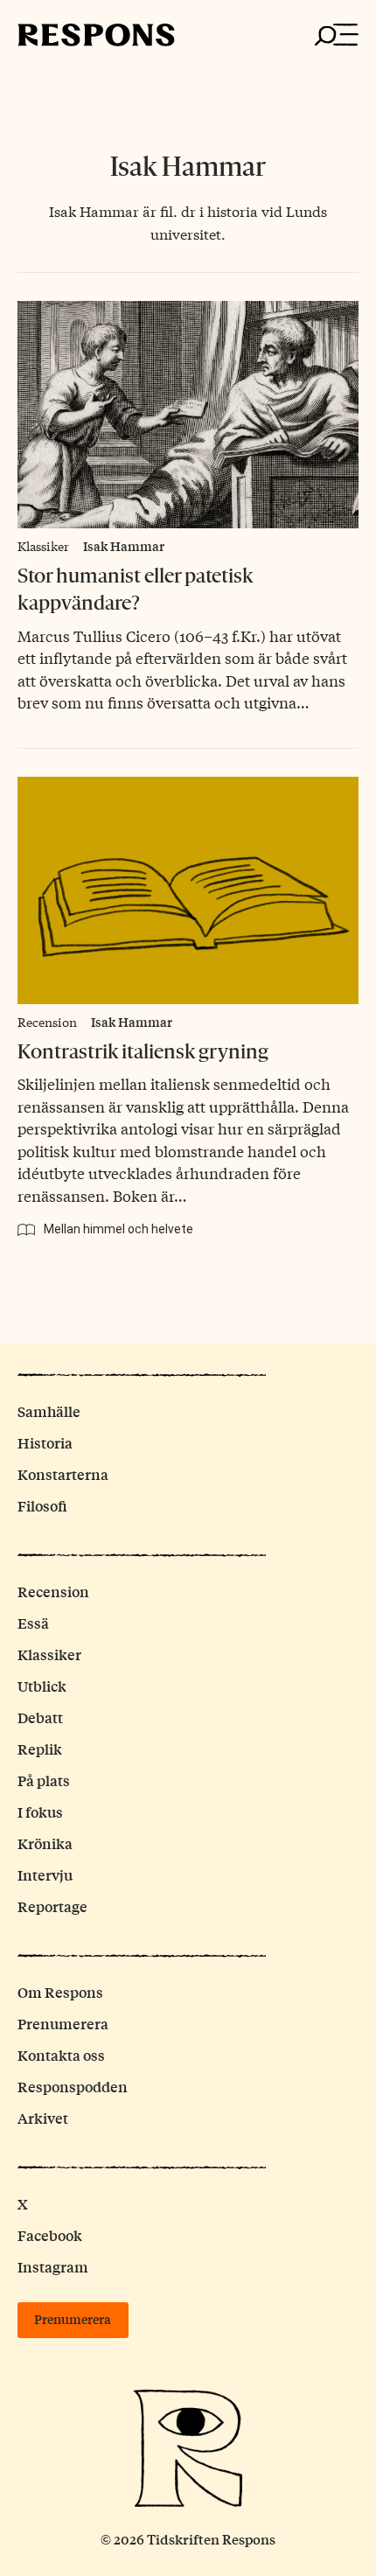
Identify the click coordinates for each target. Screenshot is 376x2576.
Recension (47, 1022)
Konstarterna (63, 1474)
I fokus (40, 1812)
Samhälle (49, 1411)
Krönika (45, 1843)
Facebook (50, 2235)
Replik (40, 1749)
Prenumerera (63, 2024)
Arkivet (43, 2118)
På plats (44, 1780)
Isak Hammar (124, 546)
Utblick (42, 1686)
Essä (33, 1623)
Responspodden (73, 2087)
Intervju (45, 1875)
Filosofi (42, 1506)
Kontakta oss (61, 2055)
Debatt (40, 1717)
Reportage (52, 1906)
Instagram (53, 2267)
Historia (45, 1443)
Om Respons (60, 1992)
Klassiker (43, 546)
